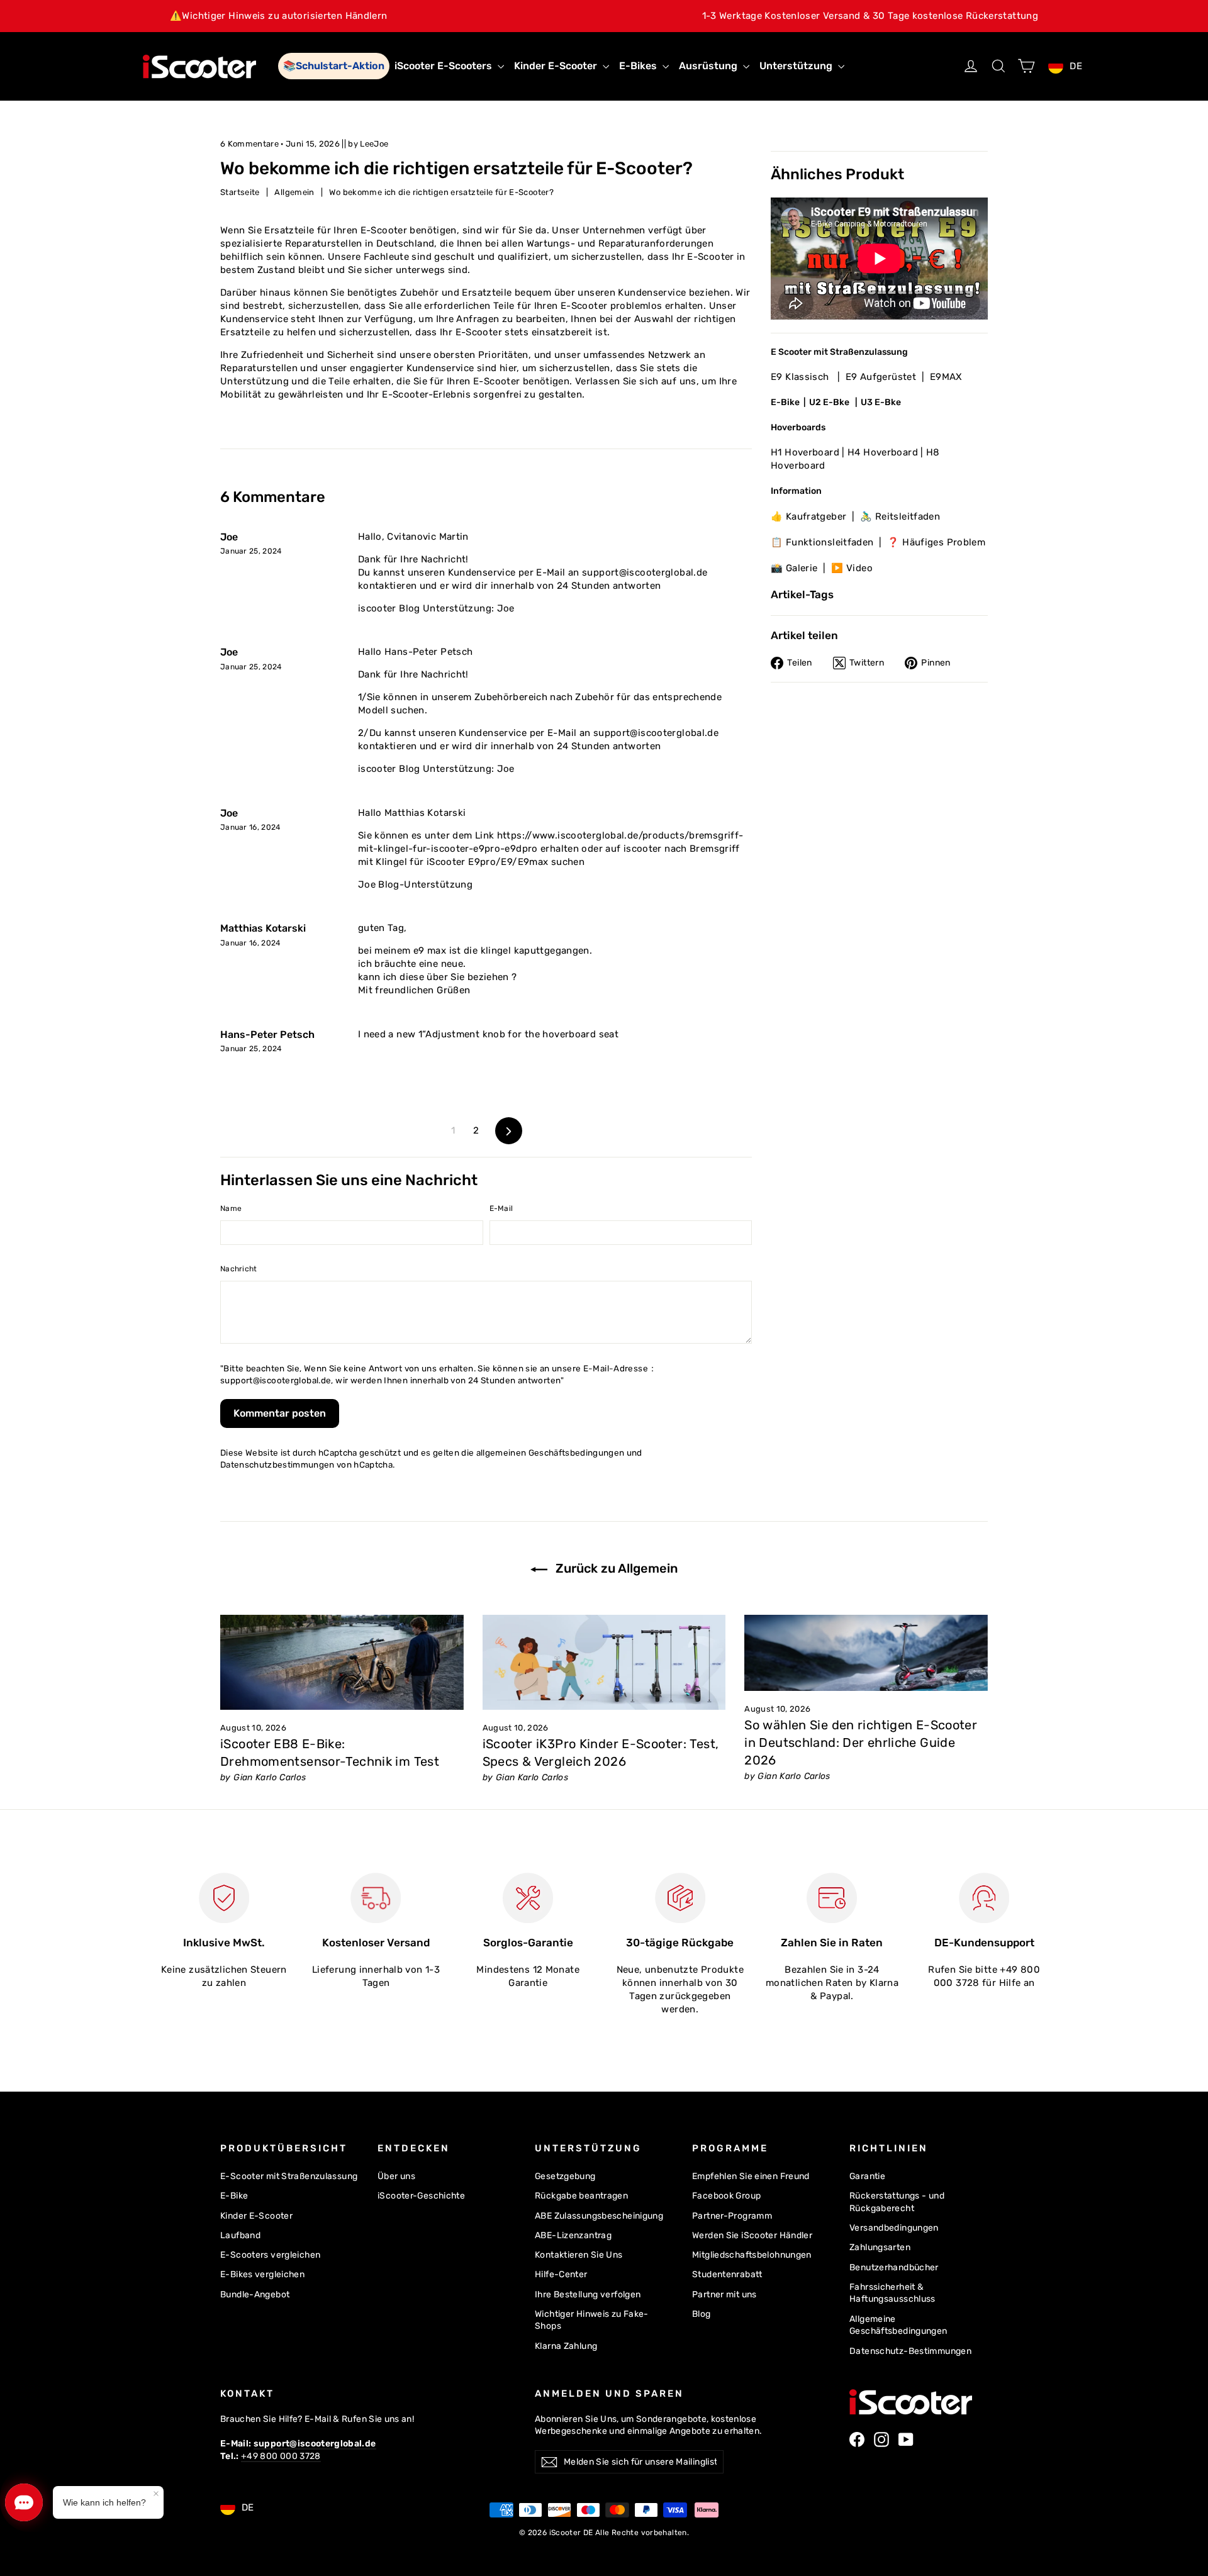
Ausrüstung (709, 66)
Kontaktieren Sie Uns (579, 2255)
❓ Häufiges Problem (936, 542)
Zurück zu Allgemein (615, 1568)
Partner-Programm (732, 2216)
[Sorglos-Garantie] (528, 1898)
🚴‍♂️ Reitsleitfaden (900, 516)
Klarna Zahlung (566, 2346)
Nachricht (239, 1269)
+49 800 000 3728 (281, 2456)
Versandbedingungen (894, 2228)
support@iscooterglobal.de (276, 1380)
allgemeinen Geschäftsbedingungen (551, 1452)
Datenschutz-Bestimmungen (910, 2351)
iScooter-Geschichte (421, 2195)
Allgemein (294, 192)
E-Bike (785, 402)
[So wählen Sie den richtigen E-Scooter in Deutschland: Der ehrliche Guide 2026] (866, 1653)
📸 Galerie (794, 568)
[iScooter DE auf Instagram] (881, 2439)
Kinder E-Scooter (557, 66)
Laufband (240, 2235)
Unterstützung (797, 66)
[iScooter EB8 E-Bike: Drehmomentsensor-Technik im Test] (342, 1662)
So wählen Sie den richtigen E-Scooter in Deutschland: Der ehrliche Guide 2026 (861, 1742)
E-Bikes (639, 66)
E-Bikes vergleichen (262, 2274)
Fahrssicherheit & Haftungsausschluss (892, 2293)
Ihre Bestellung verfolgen (588, 2294)
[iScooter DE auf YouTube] (906, 2439)
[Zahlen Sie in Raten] (832, 1898)
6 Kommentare (250, 144)
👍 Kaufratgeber (808, 516)
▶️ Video (852, 568)
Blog (702, 2314)
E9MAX (946, 377)
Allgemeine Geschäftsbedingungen (898, 2325)
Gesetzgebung (565, 2176)
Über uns (396, 2176)
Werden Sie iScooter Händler (752, 2235)
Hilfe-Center (561, 2274)
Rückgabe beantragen (581, 2195)
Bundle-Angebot (255, 2294)
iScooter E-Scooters (445, 66)
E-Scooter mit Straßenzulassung (289, 2176)
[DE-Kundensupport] (984, 1898)
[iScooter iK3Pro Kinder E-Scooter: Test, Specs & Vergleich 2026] (604, 1662)
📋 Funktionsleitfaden (822, 542)
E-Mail (501, 1208)
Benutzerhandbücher (894, 2267)
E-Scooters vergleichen (270, 2255)
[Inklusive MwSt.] (224, 1898)
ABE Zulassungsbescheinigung (599, 2216)
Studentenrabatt (727, 2274)
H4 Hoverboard (883, 452)
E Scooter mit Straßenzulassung (839, 351)
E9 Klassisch (801, 377)
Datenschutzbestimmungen (277, 1464)
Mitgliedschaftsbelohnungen (752, 2255)
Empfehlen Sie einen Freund (751, 2176)
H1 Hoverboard (805, 452)
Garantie (867, 2176)
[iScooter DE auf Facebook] (857, 2439)
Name (231, 1208)
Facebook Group (726, 2195)
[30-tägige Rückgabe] (680, 1898)
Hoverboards (798, 427)
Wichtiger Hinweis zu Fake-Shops (592, 2320)
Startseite (240, 192)
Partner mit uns (724, 2294)
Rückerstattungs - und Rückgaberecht (897, 2202)
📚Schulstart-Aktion (334, 66)
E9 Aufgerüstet (881, 377)
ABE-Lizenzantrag (573, 2235)
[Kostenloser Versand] (376, 1898)
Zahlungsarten (880, 2247)
